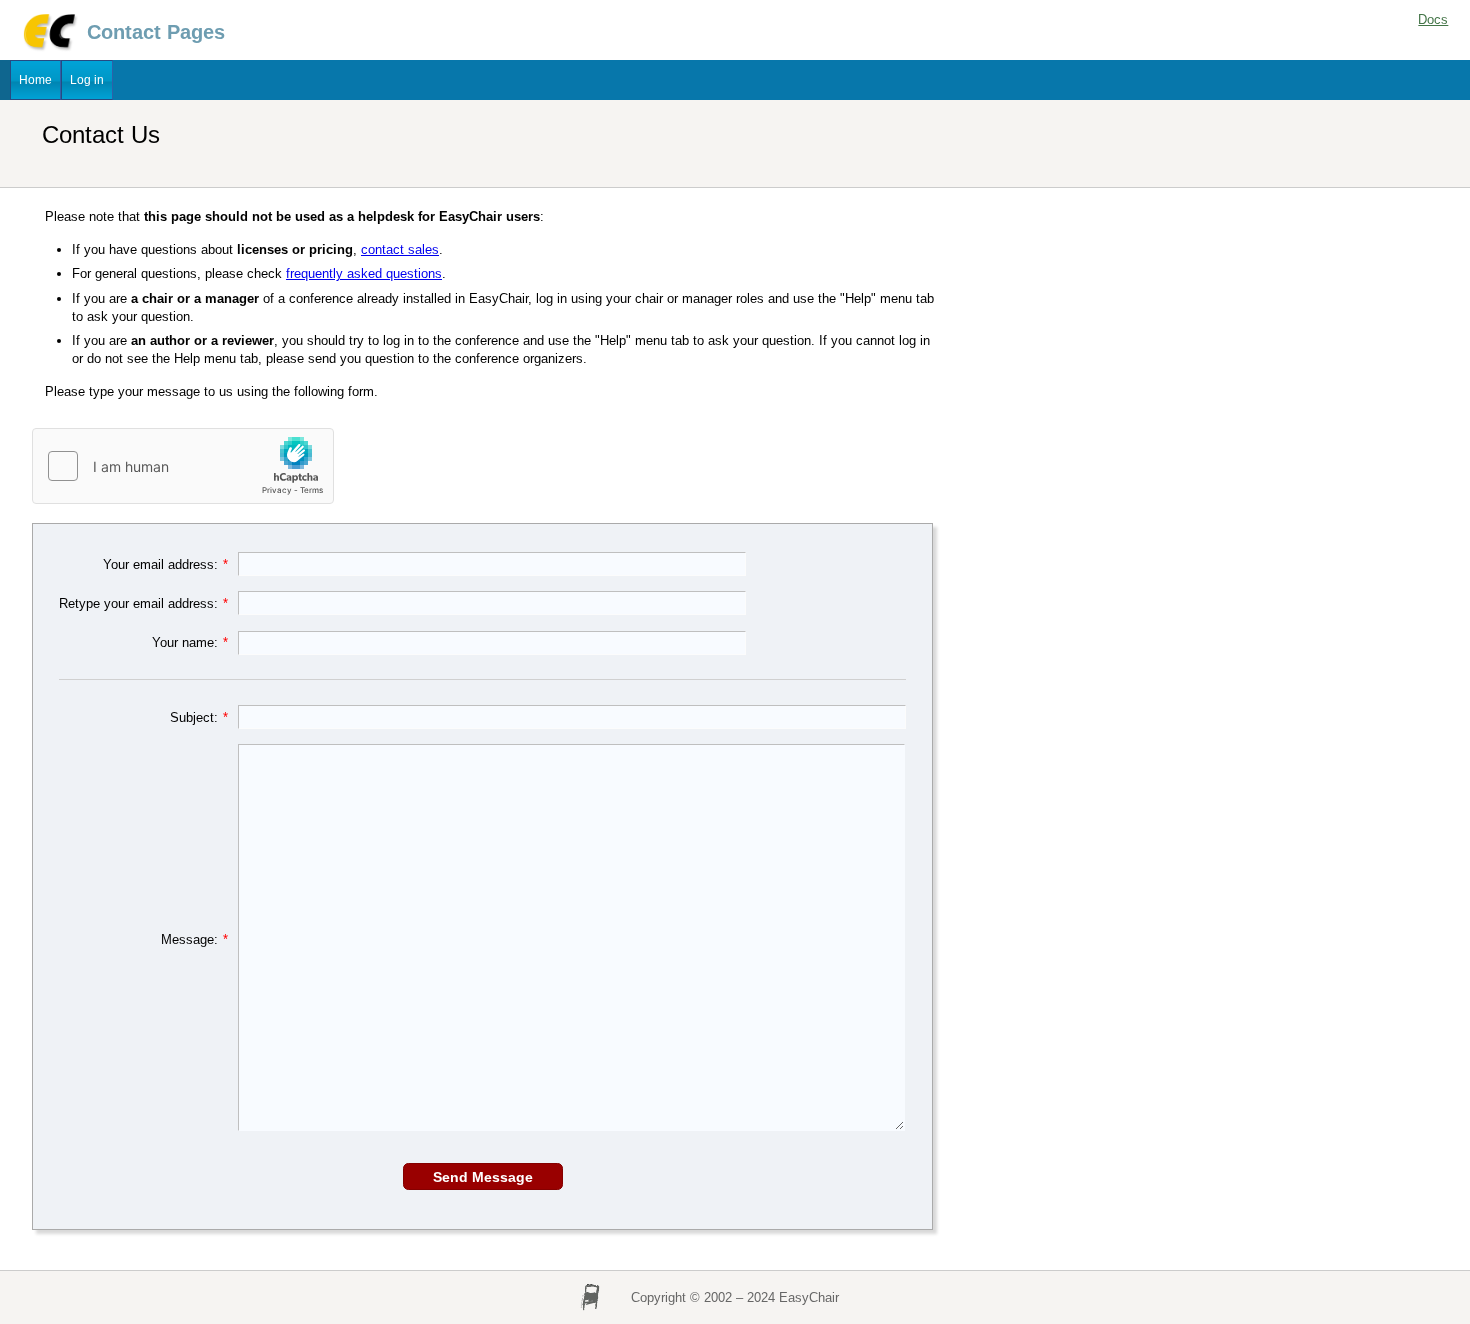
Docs (1433, 19)
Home (35, 80)
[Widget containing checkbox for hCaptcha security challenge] (183, 467)
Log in (87, 80)
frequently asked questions (364, 273)
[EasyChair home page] (48, 47)
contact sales (400, 249)
